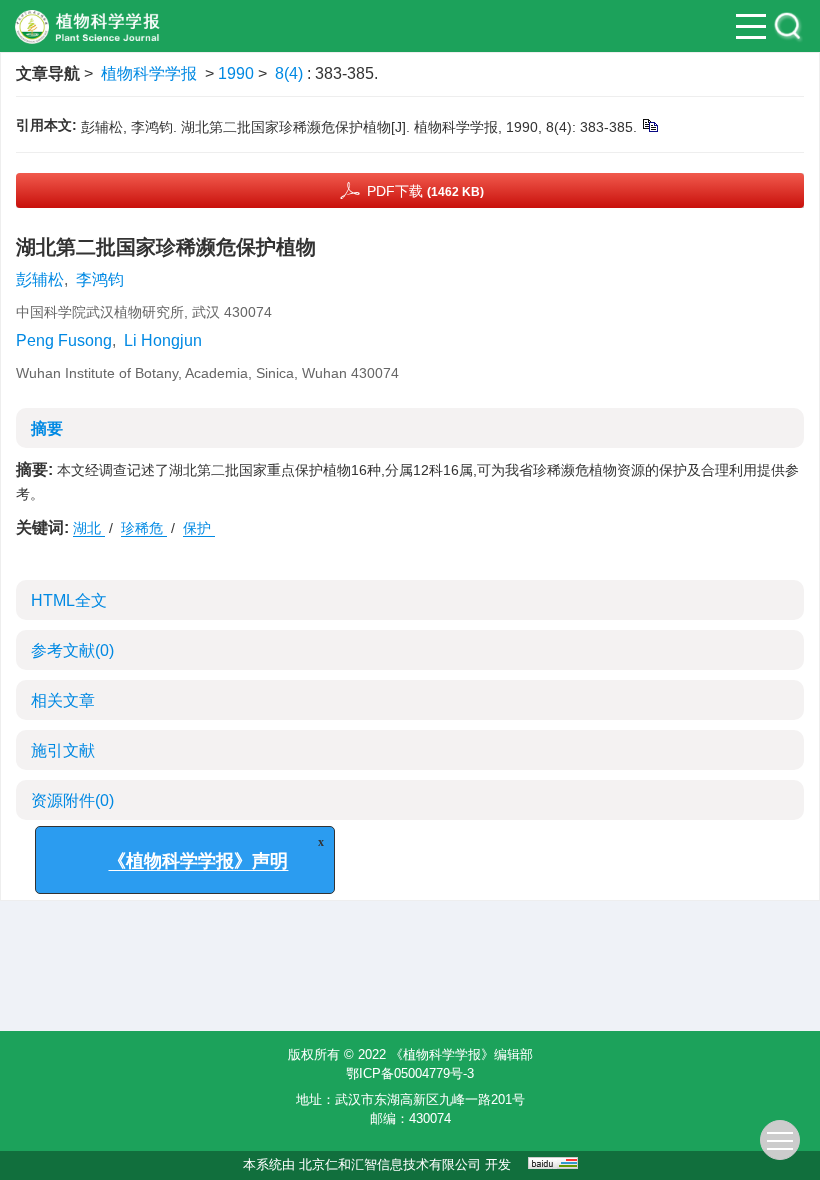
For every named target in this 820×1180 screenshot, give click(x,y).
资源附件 (72, 800)
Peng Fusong (64, 340)
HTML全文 (69, 600)
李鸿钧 (100, 279)
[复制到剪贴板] (649, 125)
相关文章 (63, 700)
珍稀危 (144, 528)
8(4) (291, 73)
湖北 (89, 528)
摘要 (47, 428)
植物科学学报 (149, 73)
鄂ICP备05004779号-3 (410, 1073)
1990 (236, 73)
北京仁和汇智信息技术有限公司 (390, 1164)
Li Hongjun (163, 340)
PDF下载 (425, 191)
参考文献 (72, 650)
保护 (199, 528)
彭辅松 (40, 279)
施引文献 (63, 750)
